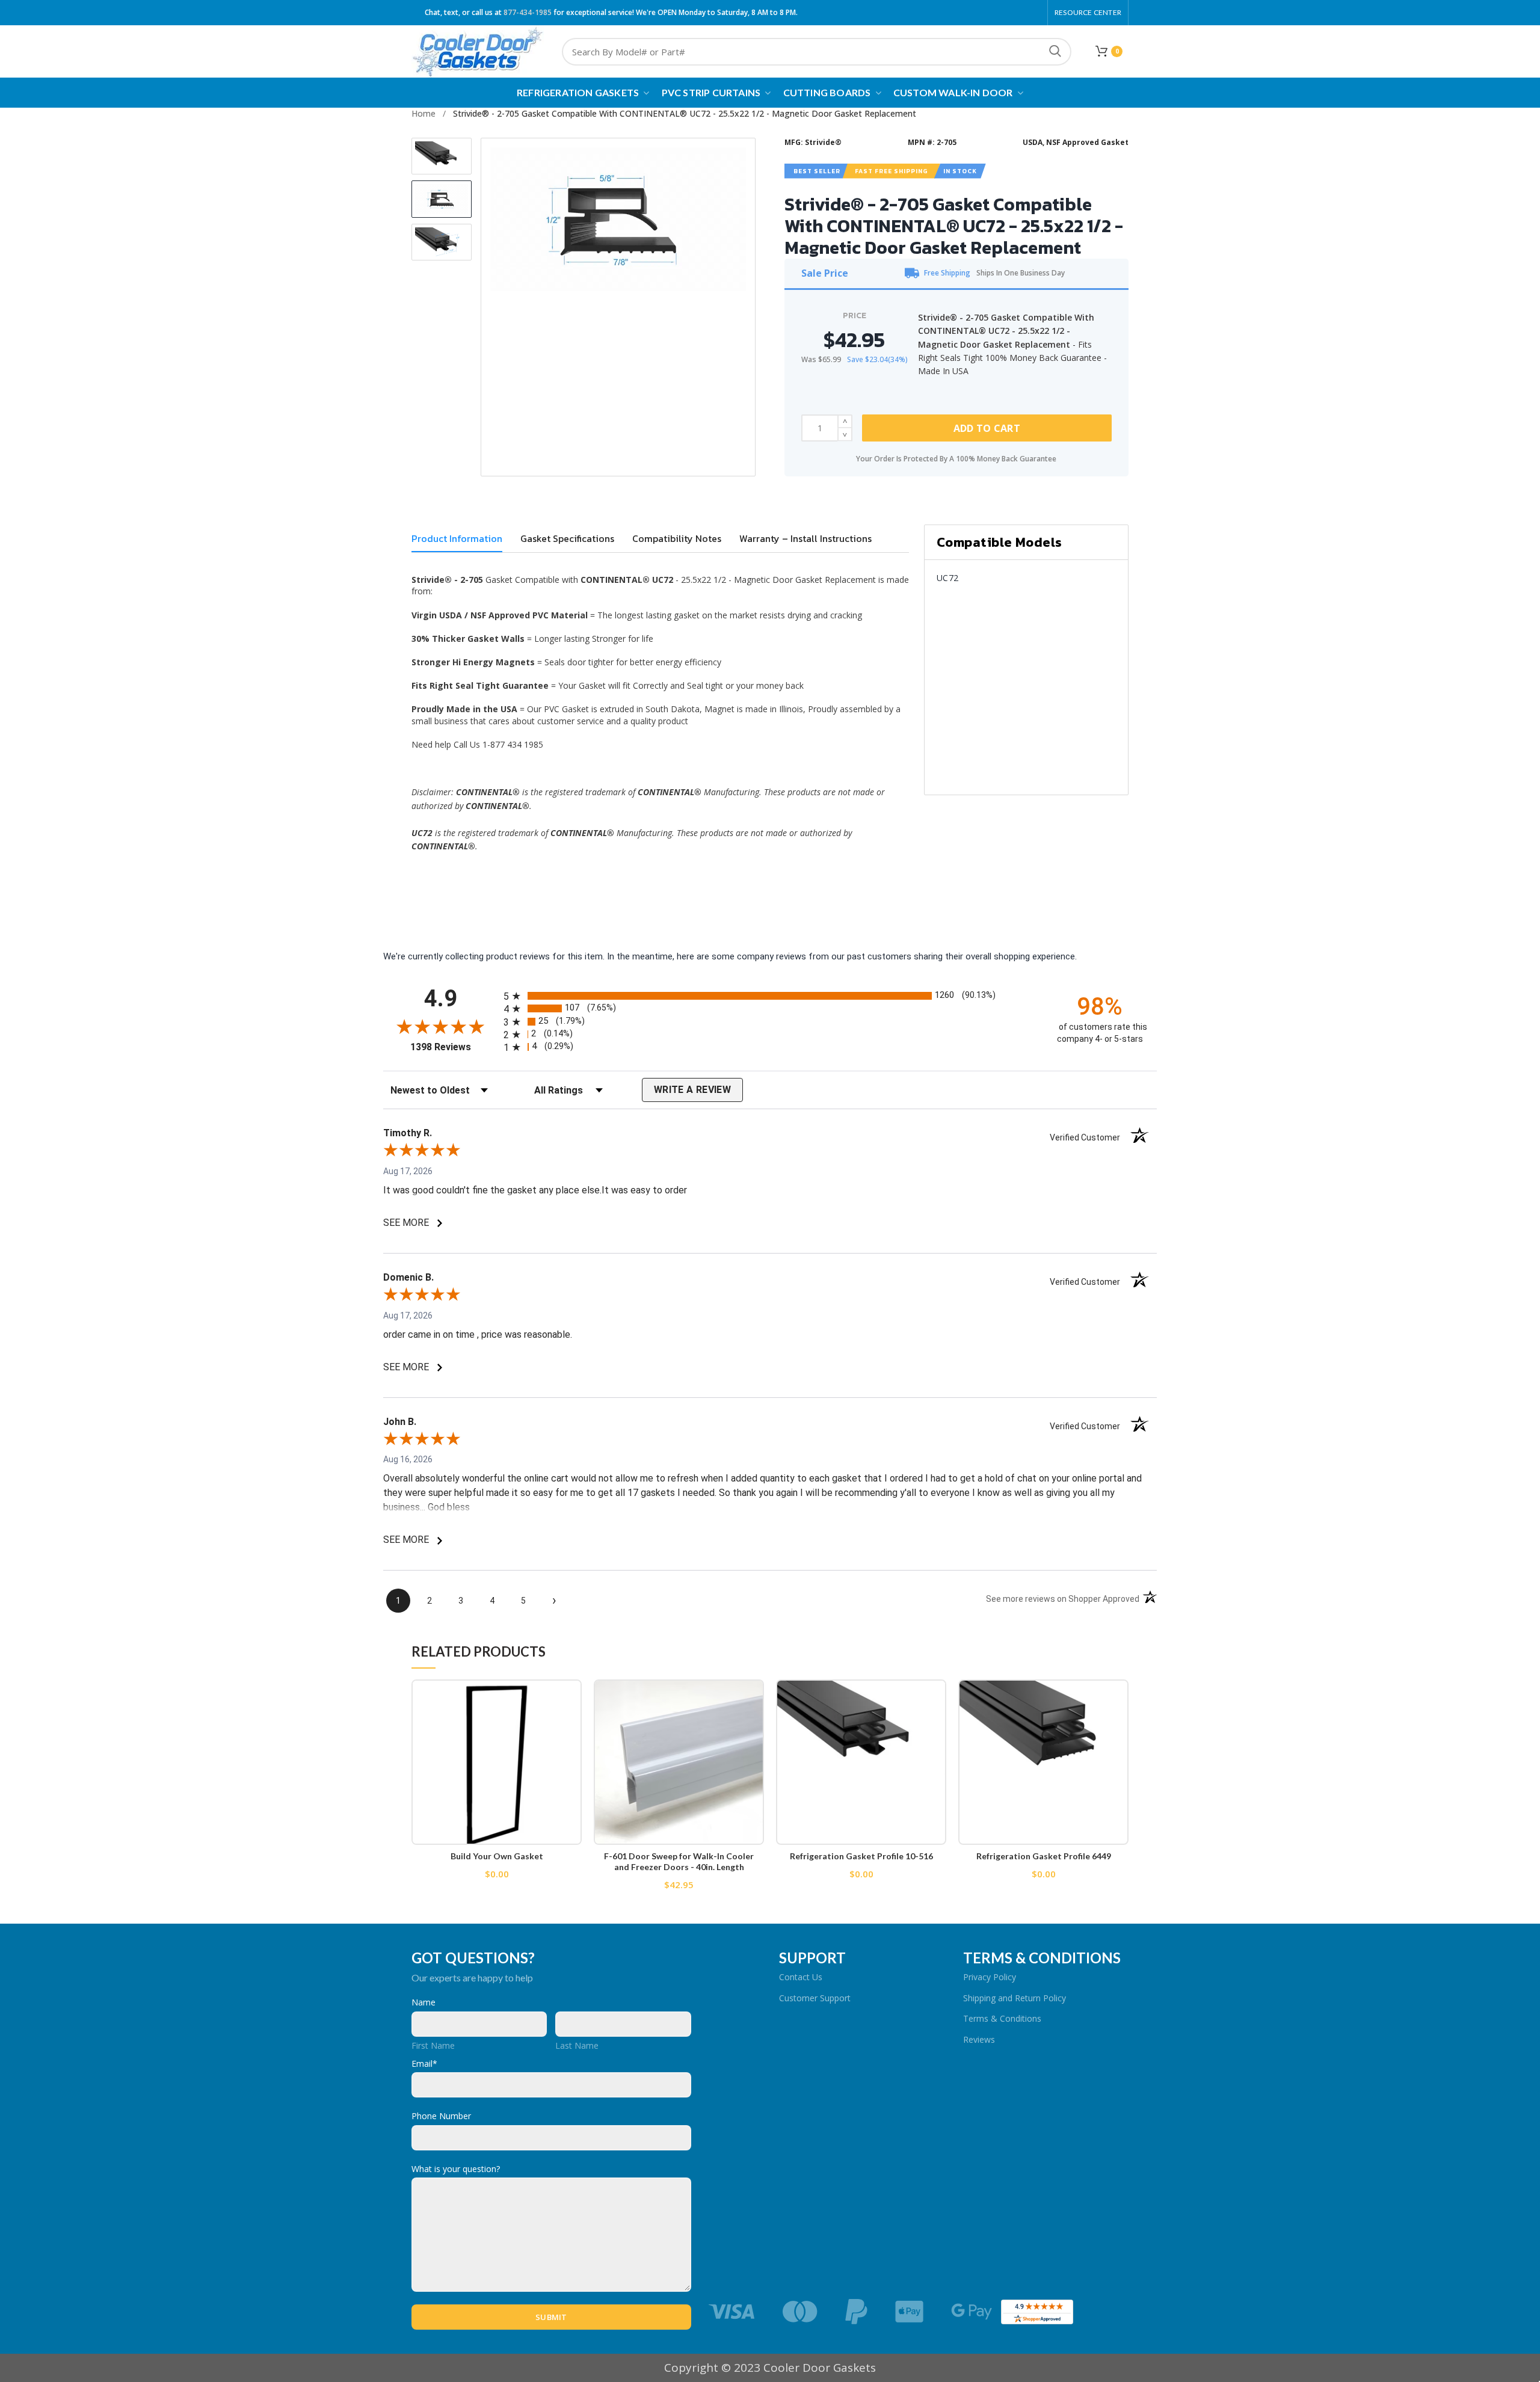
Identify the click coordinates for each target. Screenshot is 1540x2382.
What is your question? (456, 2169)
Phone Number (441, 2116)
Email (424, 2063)
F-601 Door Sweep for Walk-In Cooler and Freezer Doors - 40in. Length (679, 1861)
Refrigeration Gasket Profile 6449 (1044, 1856)
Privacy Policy (990, 1977)
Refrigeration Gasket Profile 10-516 (861, 1856)
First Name (433, 2045)
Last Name (577, 2045)
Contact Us (801, 1977)
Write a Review (692, 1090)
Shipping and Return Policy (1015, 1998)
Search (1055, 52)
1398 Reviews (454, 1047)
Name (423, 2002)
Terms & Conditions (1002, 2018)
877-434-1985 (528, 12)
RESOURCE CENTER (1088, 12)
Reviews (979, 2039)
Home (423, 113)
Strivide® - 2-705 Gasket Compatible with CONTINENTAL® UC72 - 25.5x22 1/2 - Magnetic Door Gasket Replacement (685, 113)
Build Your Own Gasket (497, 1856)
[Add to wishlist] (573, 1699)
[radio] (770, 996)
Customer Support (815, 1998)
